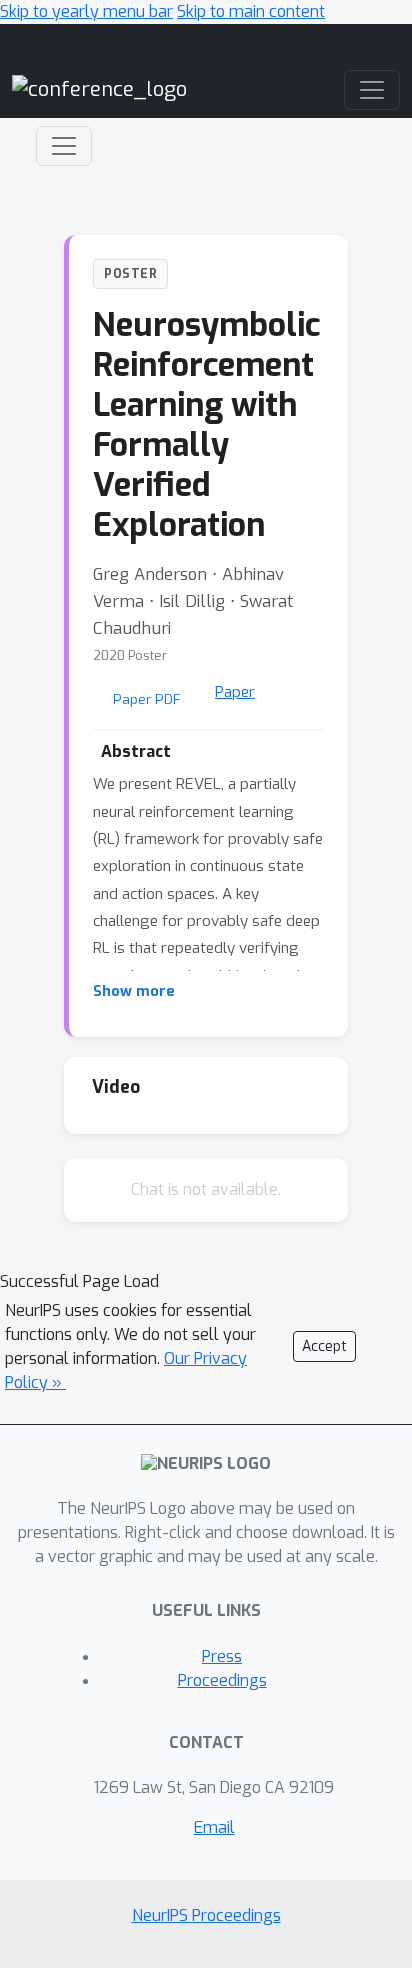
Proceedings (222, 1680)
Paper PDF (147, 699)
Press (222, 1656)
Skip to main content (251, 11)
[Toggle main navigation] (372, 90)
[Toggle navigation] (64, 146)
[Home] (99, 89)
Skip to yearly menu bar (86, 11)
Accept (324, 1346)
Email (214, 1827)
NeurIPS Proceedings (206, 1915)
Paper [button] (235, 692)
